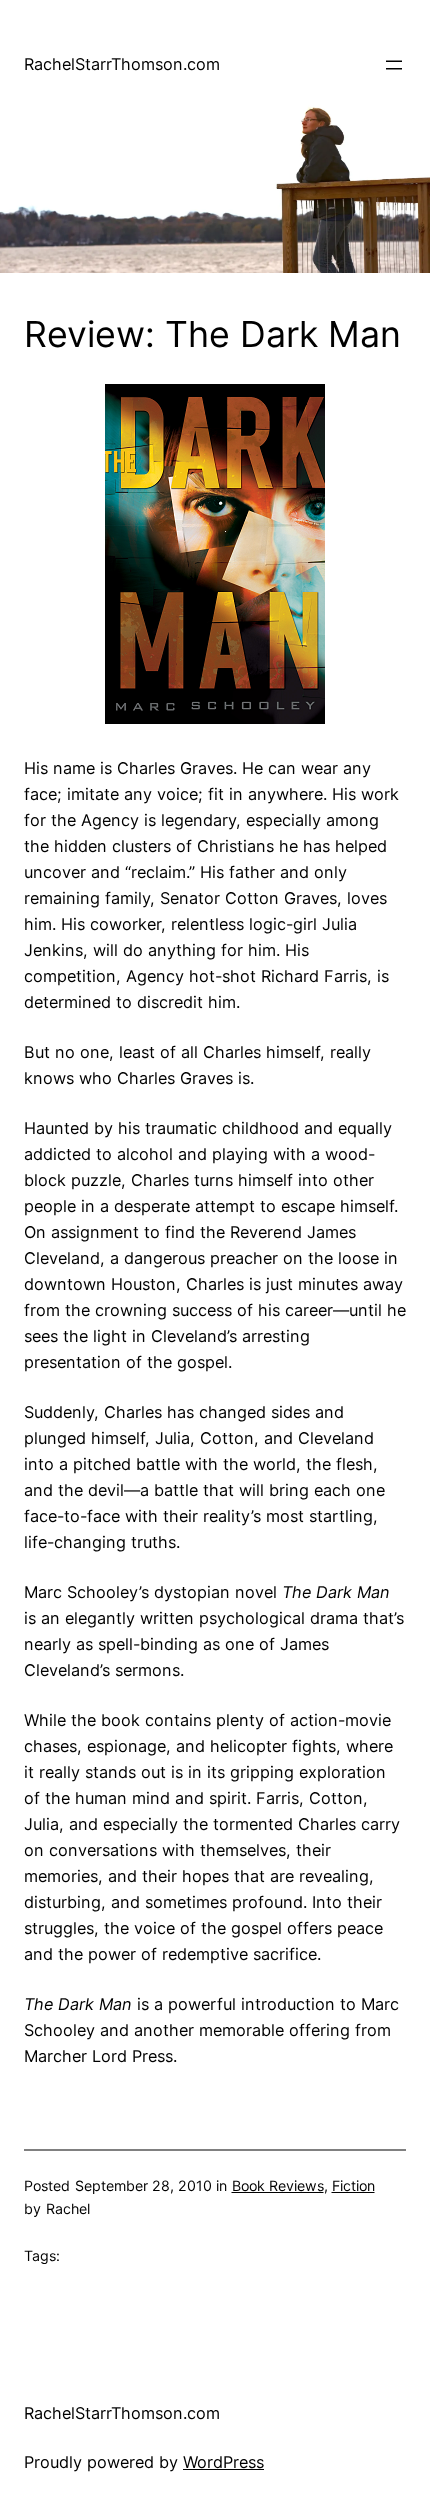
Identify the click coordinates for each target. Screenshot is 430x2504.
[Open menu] (394, 65)
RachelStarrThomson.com (122, 64)
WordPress (223, 2462)
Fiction (353, 2185)
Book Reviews (278, 2185)
